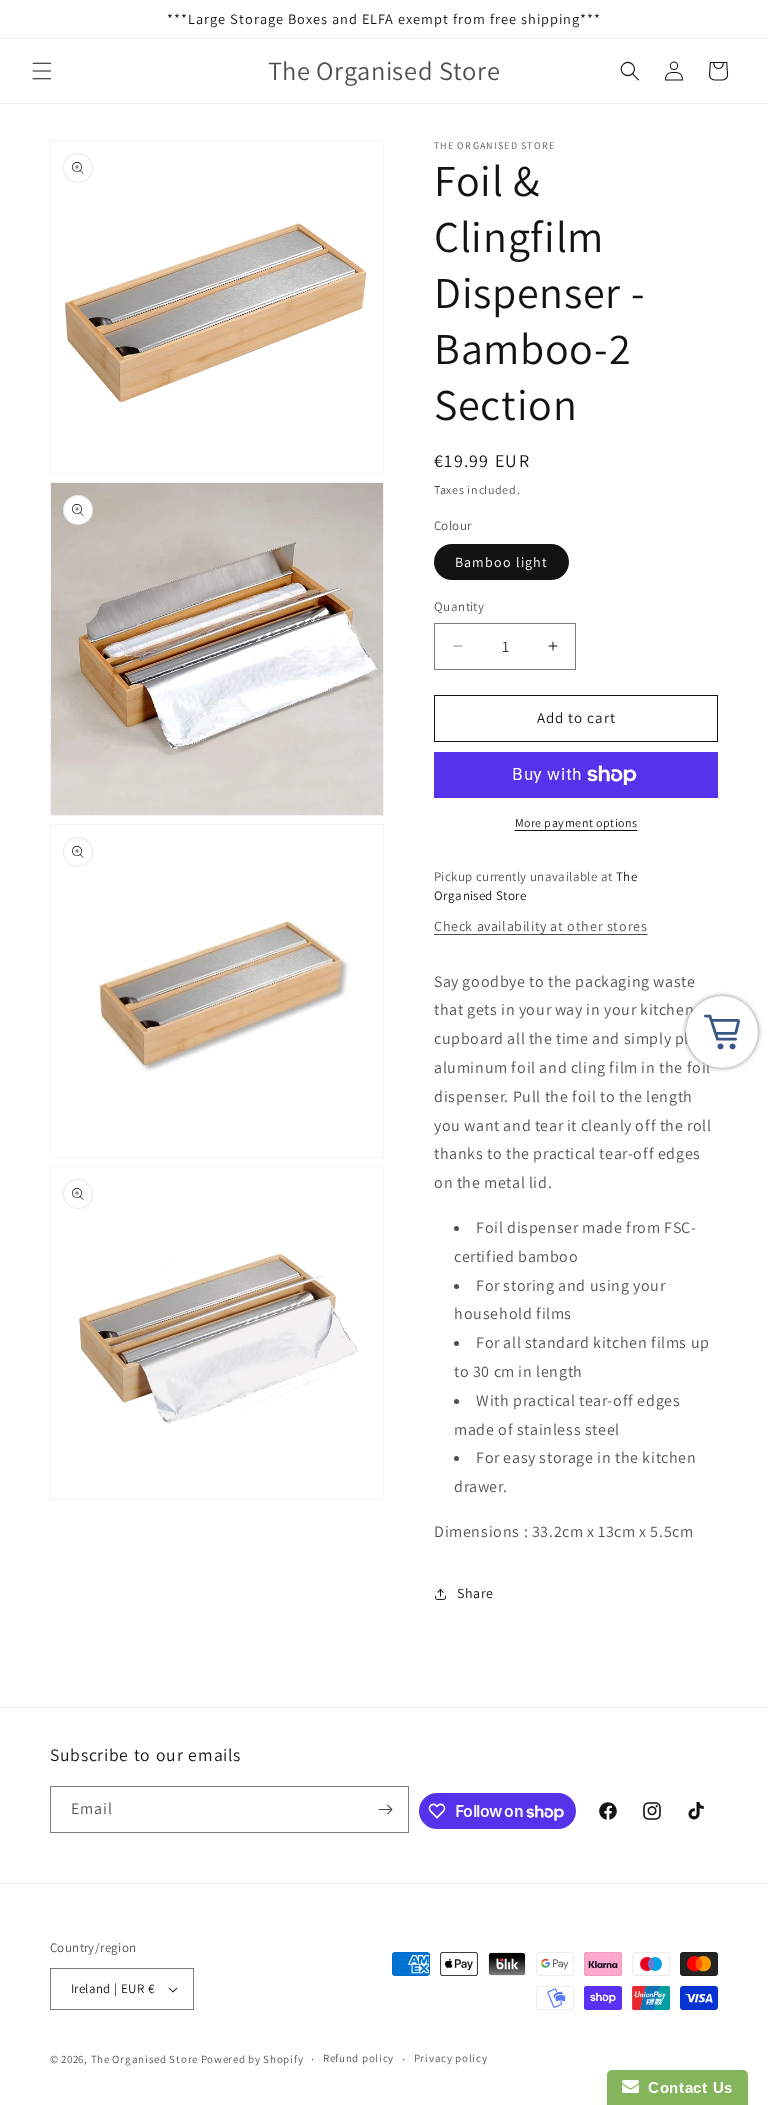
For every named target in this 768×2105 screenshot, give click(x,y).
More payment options (576, 822)
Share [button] (475, 1593)
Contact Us (686, 2087)
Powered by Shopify (252, 2059)
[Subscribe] (386, 1809)
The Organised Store (144, 2059)
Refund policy (358, 2058)
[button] (42, 71)
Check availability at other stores (540, 926)
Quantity (459, 606)
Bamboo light (501, 562)
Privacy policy (451, 2058)
